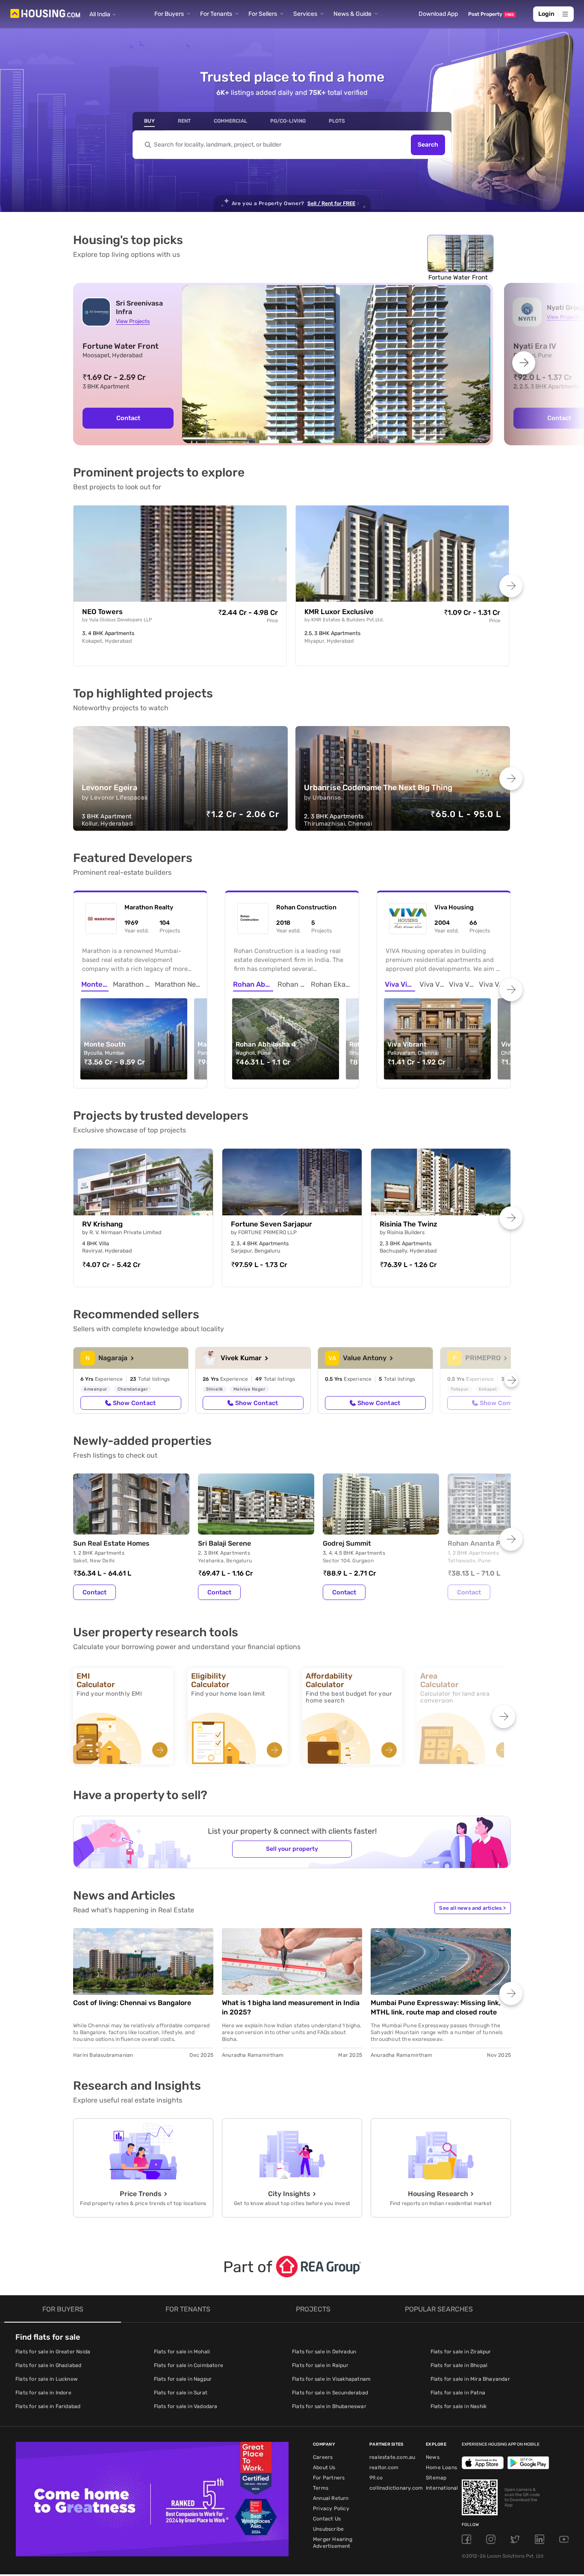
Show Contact (134, 1403)
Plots (337, 121)
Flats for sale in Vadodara (186, 2406)
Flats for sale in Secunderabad (330, 2393)
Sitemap (436, 2478)
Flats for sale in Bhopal (459, 2365)
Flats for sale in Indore (43, 2393)
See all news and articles (472, 1908)
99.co (376, 2478)
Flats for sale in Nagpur (183, 2379)
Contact (128, 418)
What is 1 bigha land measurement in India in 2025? (291, 2007)
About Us (324, 2467)
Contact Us (327, 2519)
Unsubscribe (328, 2529)
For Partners (329, 2478)
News (433, 2457)
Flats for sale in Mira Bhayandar (470, 2379)
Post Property (491, 14)
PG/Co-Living (288, 121)
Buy (149, 121)
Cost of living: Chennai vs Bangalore (132, 2003)
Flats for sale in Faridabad (48, 2406)
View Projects (133, 321)
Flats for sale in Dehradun (324, 2352)
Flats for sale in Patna (458, 2393)
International (442, 2488)
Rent (184, 121)
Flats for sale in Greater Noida (53, 2352)
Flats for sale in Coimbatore (189, 2365)
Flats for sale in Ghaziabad (48, 2365)
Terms (321, 2488)
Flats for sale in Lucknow (47, 2379)
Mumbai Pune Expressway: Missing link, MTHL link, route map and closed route (436, 2007)
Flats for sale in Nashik (459, 2406)
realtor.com (384, 2467)
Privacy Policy (331, 2508)
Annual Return (331, 2498)
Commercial (230, 121)
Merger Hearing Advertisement (333, 2543)
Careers (323, 2457)
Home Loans (441, 2467)
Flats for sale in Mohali (182, 2352)
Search (428, 145)
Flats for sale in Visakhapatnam (331, 2379)
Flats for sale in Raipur (320, 2365)
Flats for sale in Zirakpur (461, 2352)
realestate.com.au (392, 2457)
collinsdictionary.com (396, 2488)
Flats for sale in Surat (181, 2393)
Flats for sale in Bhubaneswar (329, 2406)
